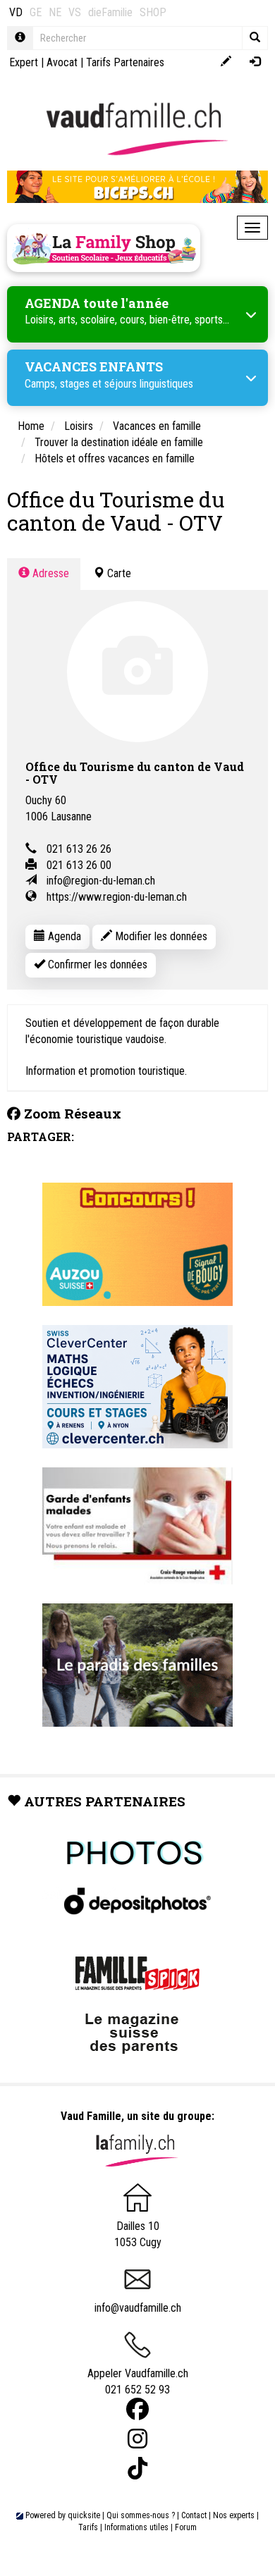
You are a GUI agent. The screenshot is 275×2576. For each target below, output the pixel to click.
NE (55, 12)
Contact (194, 2515)
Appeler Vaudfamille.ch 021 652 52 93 (138, 2381)
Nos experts (234, 2515)
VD (16, 12)
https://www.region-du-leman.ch (117, 897)
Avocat (62, 62)
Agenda (63, 936)
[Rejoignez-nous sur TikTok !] (137, 2469)
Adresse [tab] (49, 573)
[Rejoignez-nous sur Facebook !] (137, 2409)
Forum (186, 2527)
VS (75, 12)
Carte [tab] (118, 573)
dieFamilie (110, 12)
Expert (24, 62)
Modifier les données (160, 936)
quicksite (84, 2515)
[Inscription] (226, 62)
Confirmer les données (96, 965)
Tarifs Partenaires (125, 62)
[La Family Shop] (104, 248)
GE (36, 12)
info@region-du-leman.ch (101, 881)
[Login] (255, 62)
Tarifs (88, 2527)
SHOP (153, 12)
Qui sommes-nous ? (141, 2515)
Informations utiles (136, 2527)
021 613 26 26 (79, 849)
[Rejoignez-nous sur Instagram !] (137, 2439)
